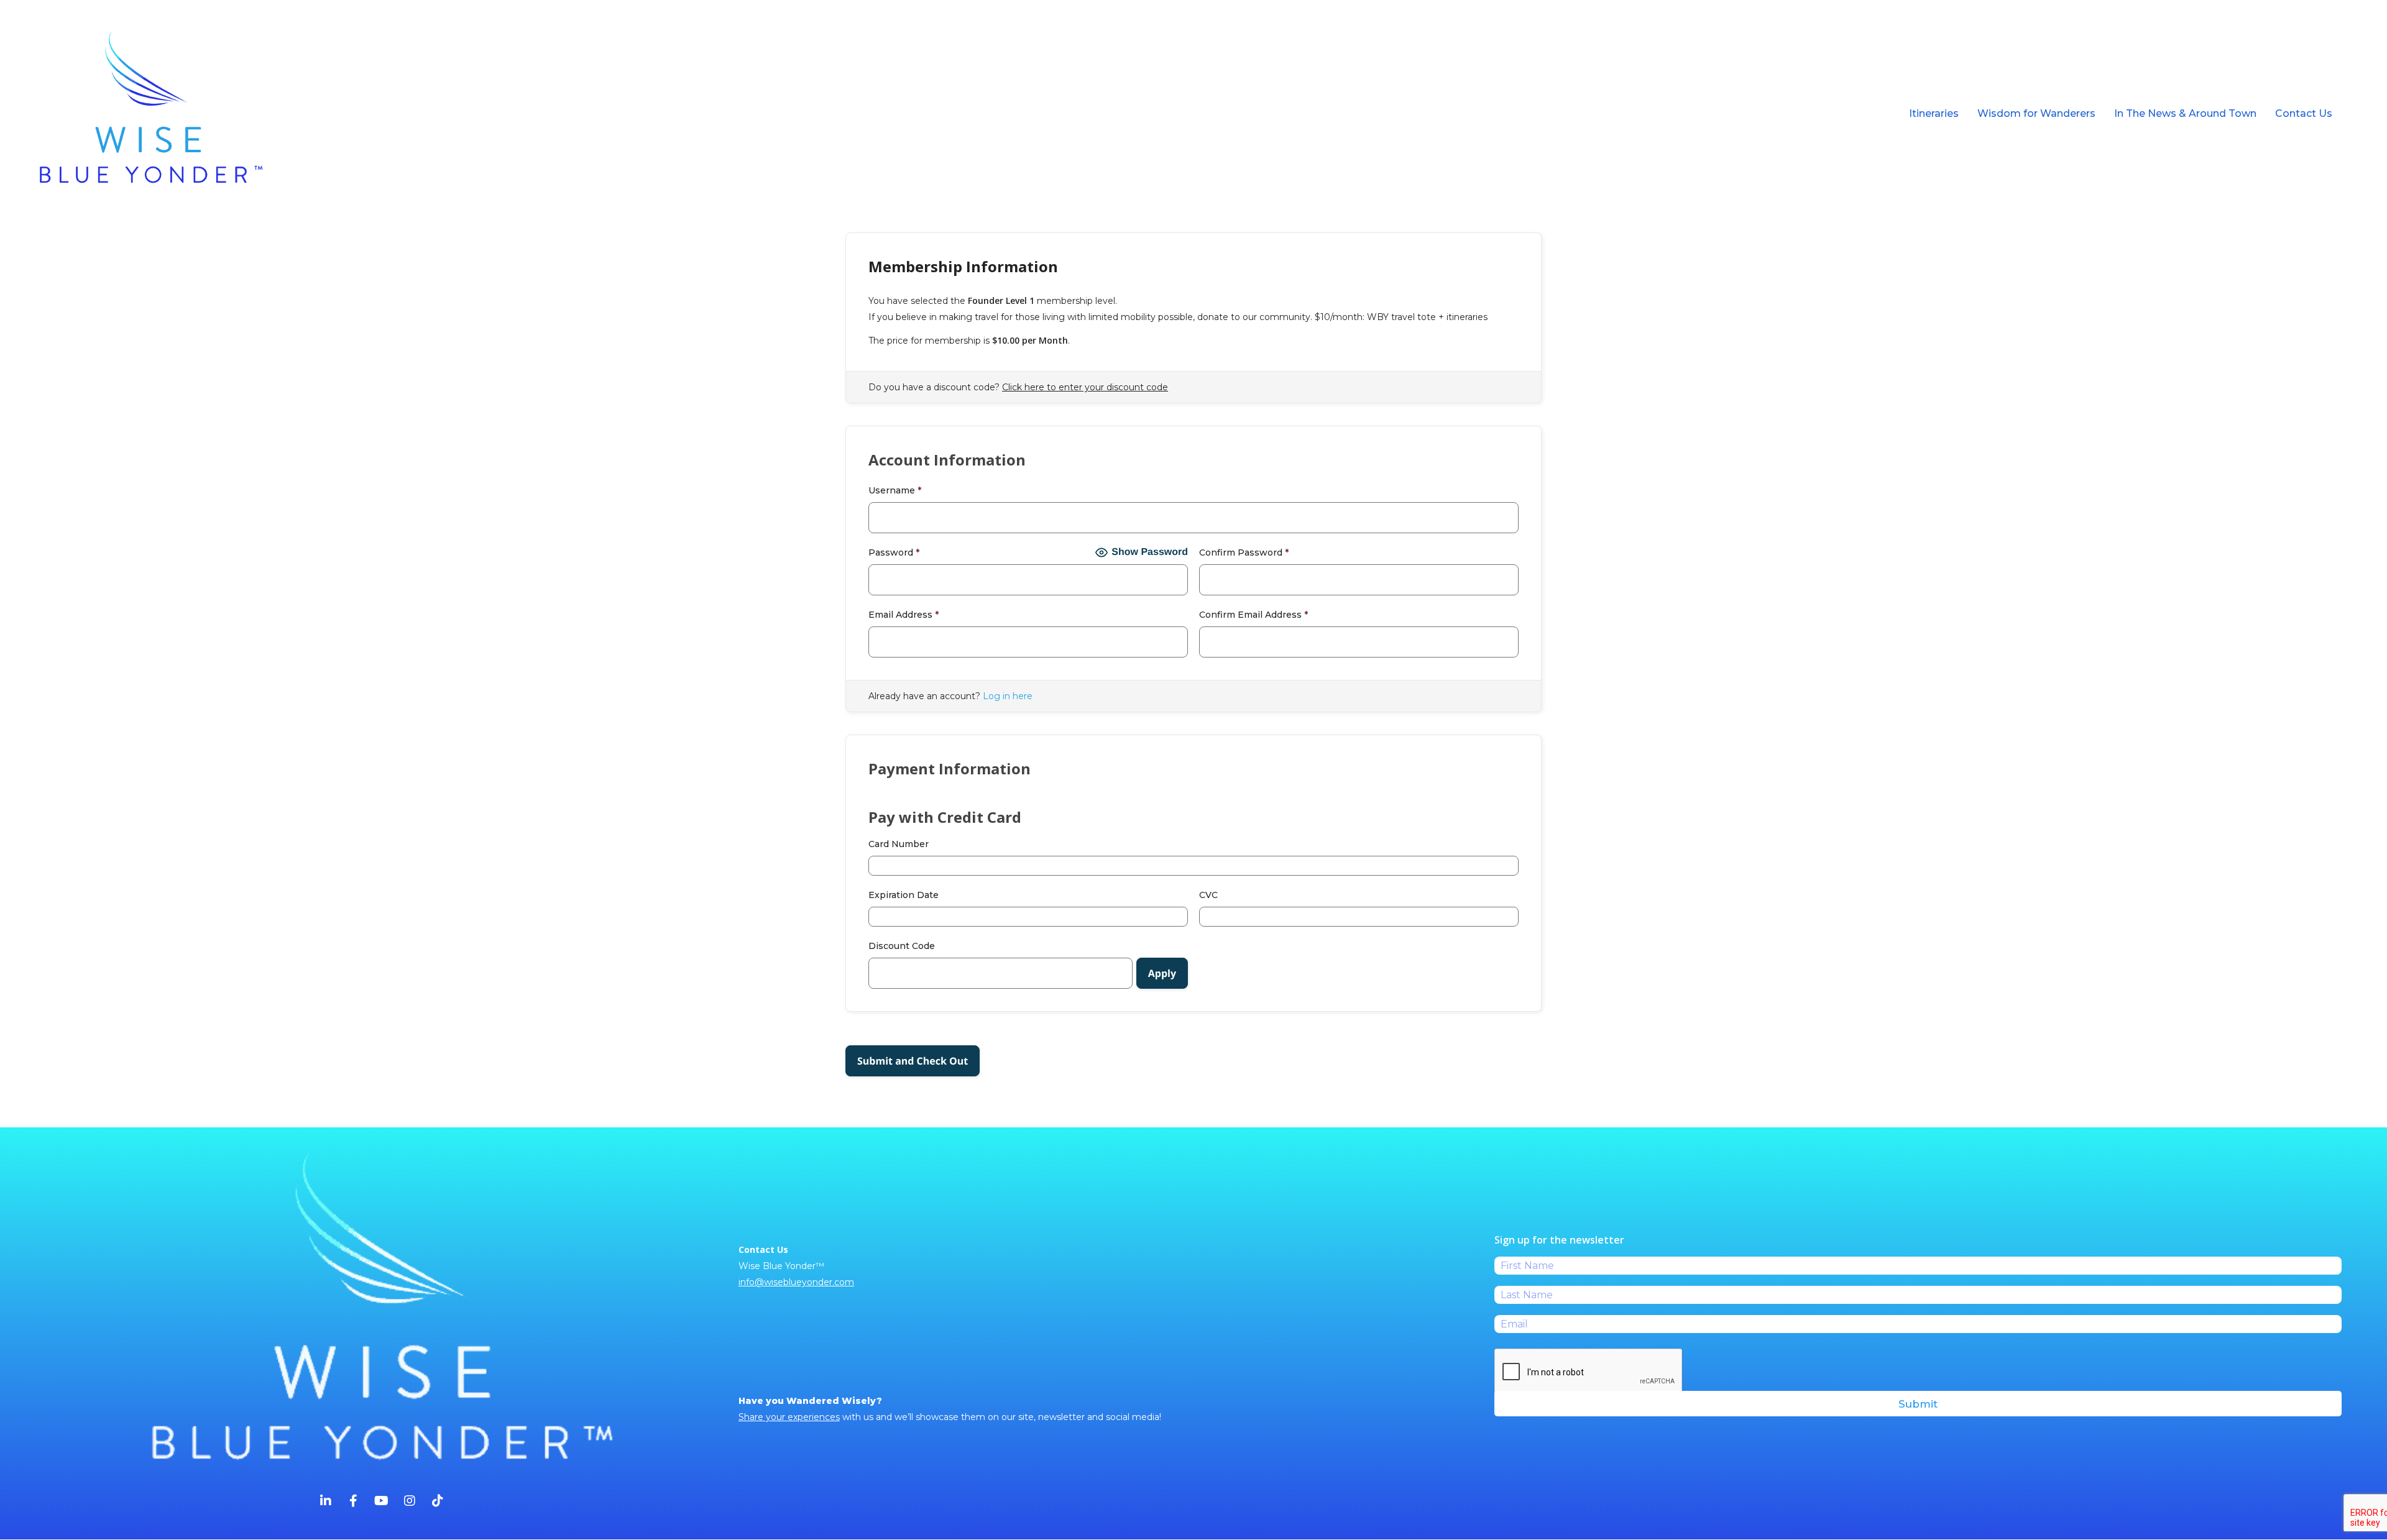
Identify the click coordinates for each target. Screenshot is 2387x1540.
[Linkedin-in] (326, 1502)
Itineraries (1934, 113)
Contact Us (2304, 113)
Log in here (1008, 696)
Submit (1918, 1404)
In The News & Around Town (2185, 113)
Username (895, 490)
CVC (1208, 895)
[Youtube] (382, 1502)
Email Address (904, 615)
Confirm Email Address (1253, 615)
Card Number (899, 844)
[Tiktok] (438, 1502)
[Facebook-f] (354, 1502)
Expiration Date (904, 895)
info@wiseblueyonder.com (796, 1282)
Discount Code (902, 946)
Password (894, 552)
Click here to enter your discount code (1085, 387)
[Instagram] (410, 1502)
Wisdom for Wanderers (2036, 113)
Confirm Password (1244, 552)
